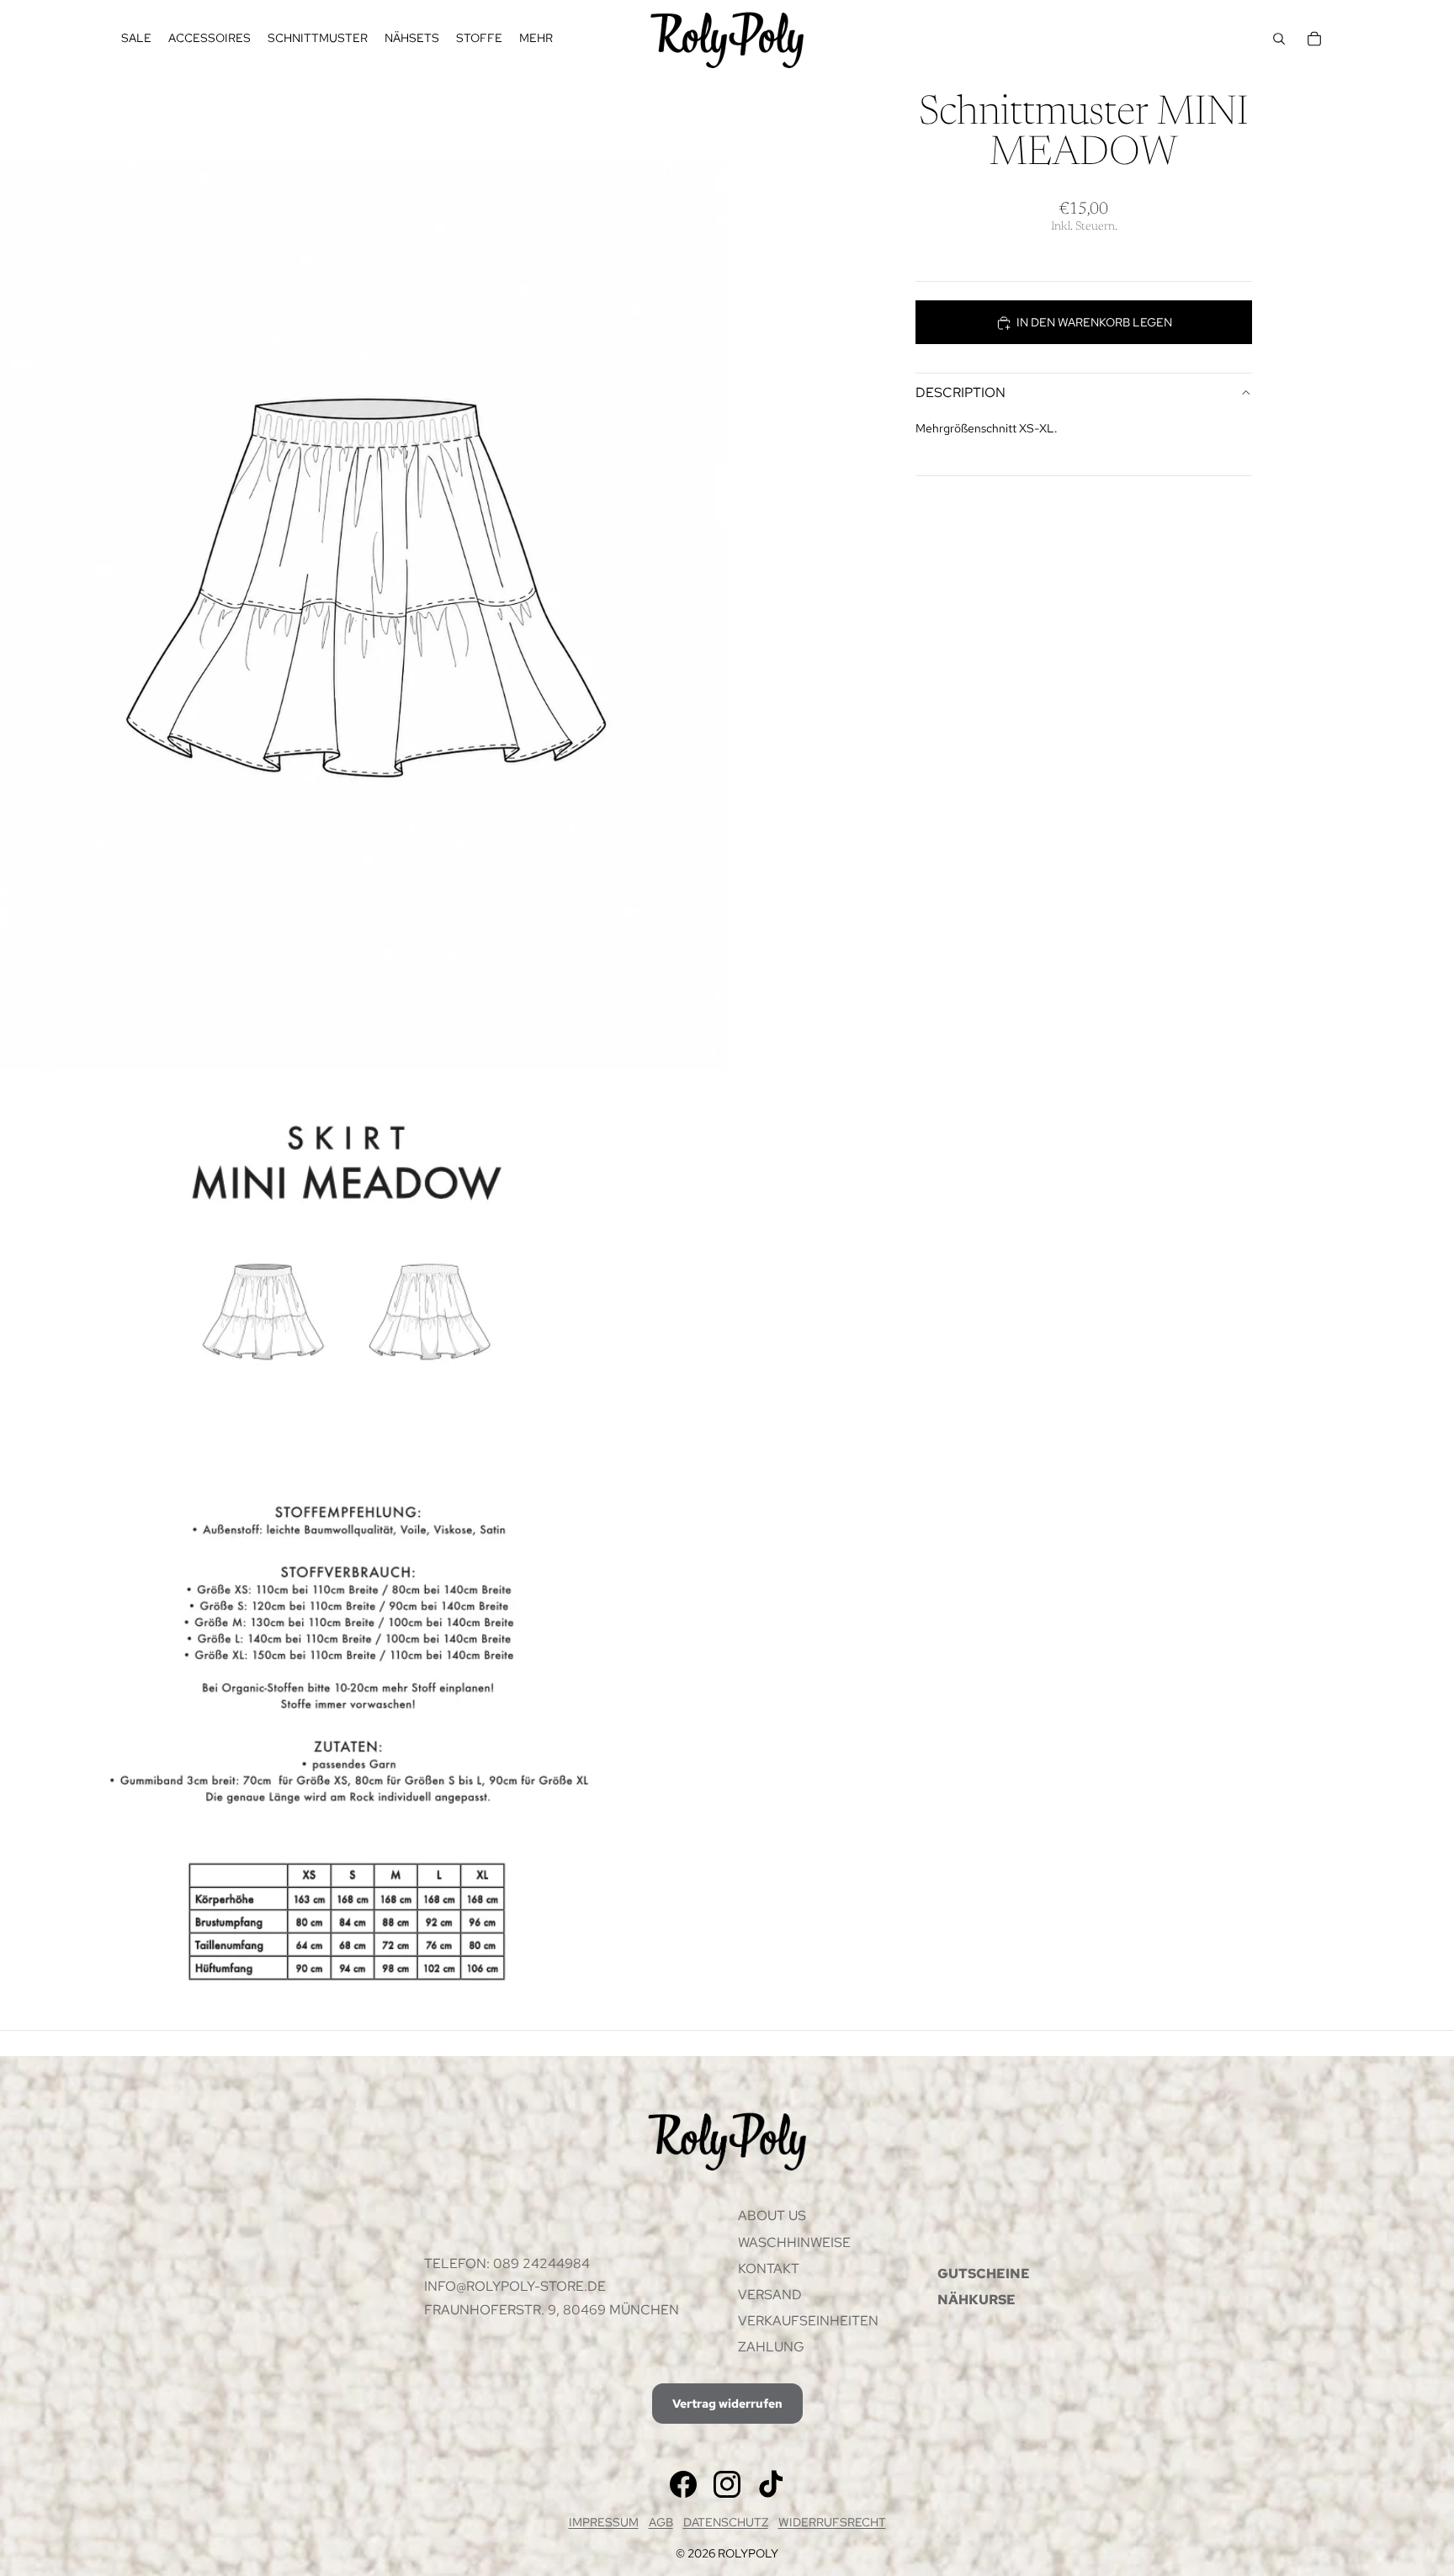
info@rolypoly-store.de (515, 2286)
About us (772, 2216)
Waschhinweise (794, 2242)
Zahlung (771, 2347)
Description (960, 392)
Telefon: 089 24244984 (507, 2263)
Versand (770, 2295)
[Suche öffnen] (1279, 39)
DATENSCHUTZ (726, 2522)
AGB (661, 2522)
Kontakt (769, 2269)
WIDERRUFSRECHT (832, 2522)
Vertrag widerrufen (727, 2404)
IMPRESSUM (604, 2522)
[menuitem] (536, 39)
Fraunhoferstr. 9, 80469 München (552, 2310)
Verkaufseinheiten (808, 2321)
